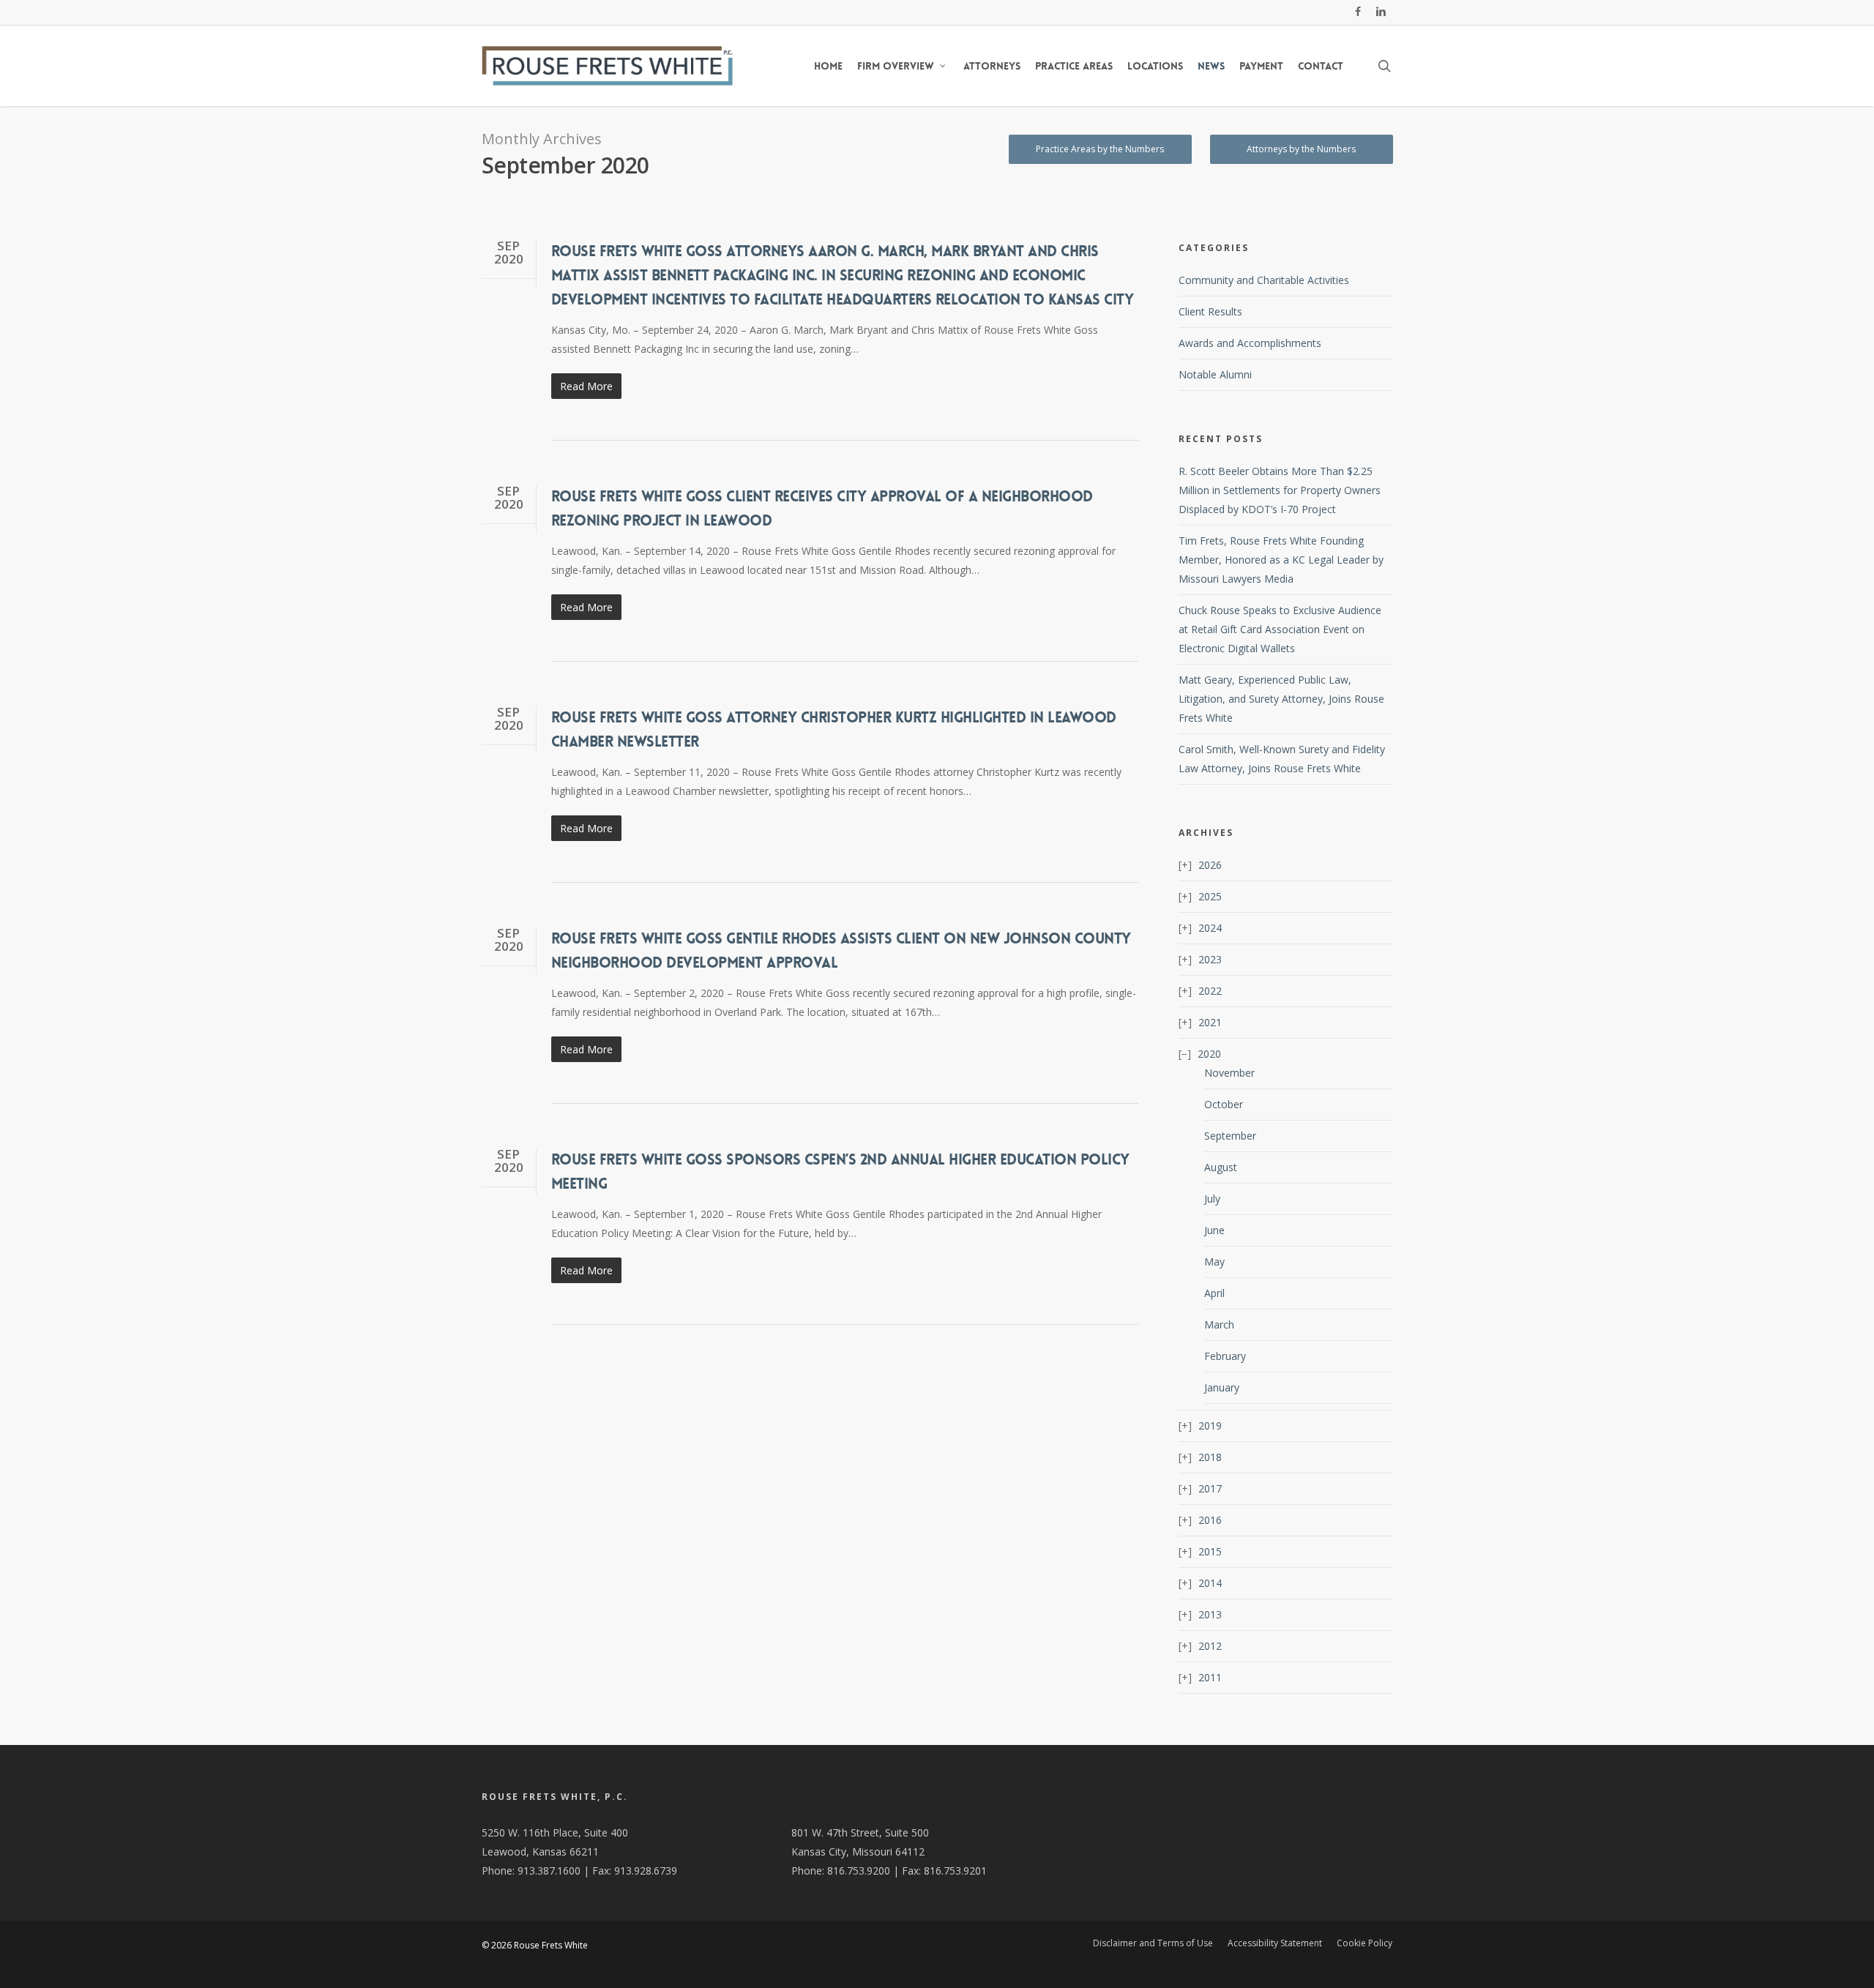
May (1214, 1262)
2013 (1210, 1614)
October (1224, 1104)
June (1214, 1230)
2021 (1210, 1022)
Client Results (1210, 311)
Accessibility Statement (1275, 1943)
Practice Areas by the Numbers (1100, 149)
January (1222, 1387)
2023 (1210, 959)
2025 (1210, 896)
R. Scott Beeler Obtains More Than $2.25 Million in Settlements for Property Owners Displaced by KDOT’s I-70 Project (1280, 490)
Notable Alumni (1215, 374)
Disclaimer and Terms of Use (1153, 1943)
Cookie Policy (1365, 1943)
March (1219, 1324)
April (1214, 1293)
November (1229, 1073)
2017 (1210, 1488)
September (1230, 1136)
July (1212, 1199)
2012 (1210, 1646)
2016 (1210, 1520)
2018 (1210, 1457)
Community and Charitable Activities (1264, 280)
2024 (1210, 928)
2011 (1210, 1677)
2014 (1210, 1583)
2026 (1210, 865)
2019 (1210, 1425)
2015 (1210, 1551)
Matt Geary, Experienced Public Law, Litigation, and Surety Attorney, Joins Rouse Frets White (1281, 699)
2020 (1209, 1054)
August (1221, 1167)
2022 (1210, 991)
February (1225, 1356)
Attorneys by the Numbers (1301, 149)
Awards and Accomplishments (1250, 343)
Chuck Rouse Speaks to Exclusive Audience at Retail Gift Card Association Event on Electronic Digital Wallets (1280, 629)
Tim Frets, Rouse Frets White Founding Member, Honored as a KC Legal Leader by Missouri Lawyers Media (1281, 560)
